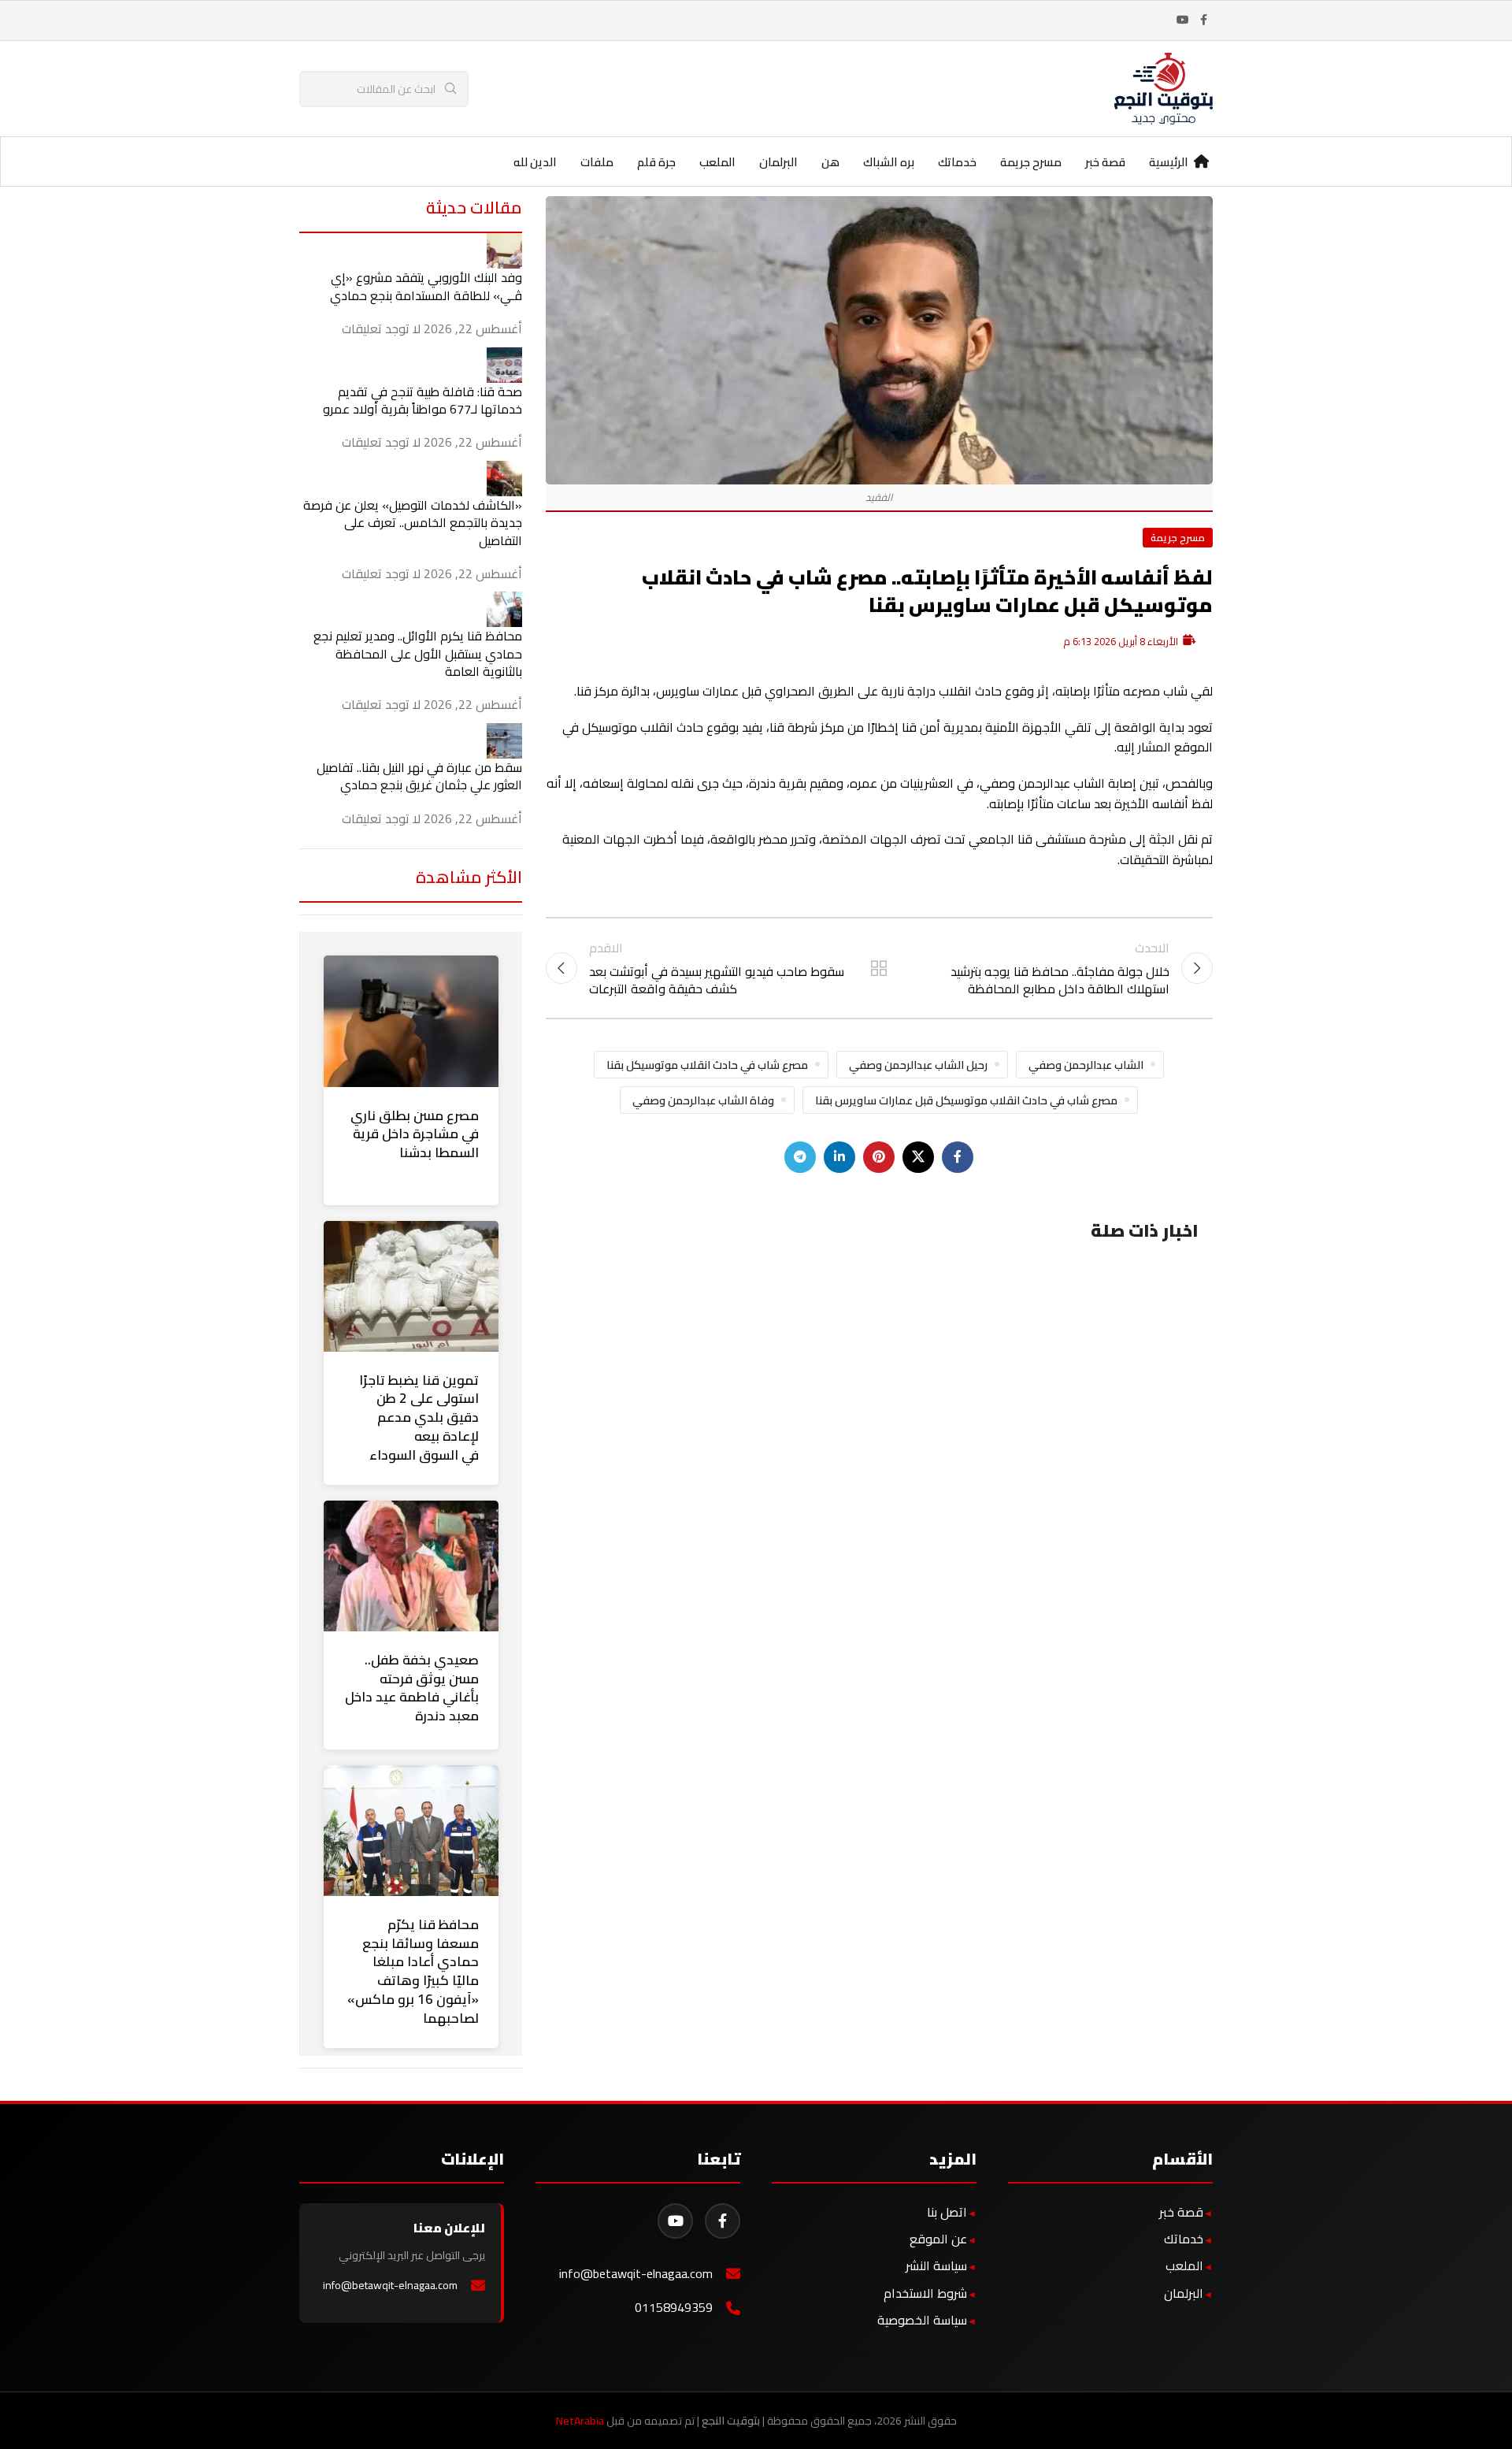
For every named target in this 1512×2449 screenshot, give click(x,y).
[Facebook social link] (1203, 20)
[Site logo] (1164, 87)
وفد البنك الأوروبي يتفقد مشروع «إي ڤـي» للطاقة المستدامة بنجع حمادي (426, 286)
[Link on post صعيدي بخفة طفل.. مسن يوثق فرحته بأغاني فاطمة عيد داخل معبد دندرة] (411, 1566)
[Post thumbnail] (504, 250)
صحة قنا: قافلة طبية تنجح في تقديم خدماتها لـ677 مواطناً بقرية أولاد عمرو (422, 400)
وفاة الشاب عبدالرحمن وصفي (703, 1100)
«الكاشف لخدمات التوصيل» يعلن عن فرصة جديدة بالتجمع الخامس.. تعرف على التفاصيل (413, 523)
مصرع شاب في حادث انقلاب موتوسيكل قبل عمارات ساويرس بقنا (966, 1100)
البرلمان (1184, 2293)
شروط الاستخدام (925, 2293)
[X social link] (918, 1157)
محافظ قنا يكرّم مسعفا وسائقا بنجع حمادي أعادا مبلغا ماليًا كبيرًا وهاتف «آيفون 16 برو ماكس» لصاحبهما (413, 1971)
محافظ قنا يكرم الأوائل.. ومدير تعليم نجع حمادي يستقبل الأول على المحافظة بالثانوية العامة (418, 653)
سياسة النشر (936, 2265)
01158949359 (674, 2308)
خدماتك (1184, 2239)
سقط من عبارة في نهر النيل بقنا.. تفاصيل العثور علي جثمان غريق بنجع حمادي (419, 776)
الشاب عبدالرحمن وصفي (1086, 1065)
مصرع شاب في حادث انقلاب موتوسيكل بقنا (707, 1065)
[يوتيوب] (675, 2221)
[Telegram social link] (800, 1157)
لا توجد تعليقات (381, 328)
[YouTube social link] (1183, 20)
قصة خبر (1181, 2212)
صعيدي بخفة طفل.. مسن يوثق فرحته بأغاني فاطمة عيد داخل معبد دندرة (412, 1688)
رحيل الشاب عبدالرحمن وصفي (918, 1065)
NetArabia (580, 2421)
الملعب (1184, 2265)
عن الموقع (938, 2239)
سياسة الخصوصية (922, 2320)
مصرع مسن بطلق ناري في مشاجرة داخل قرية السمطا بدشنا (415, 1134)
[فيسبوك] (723, 2221)
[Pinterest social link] (879, 1157)
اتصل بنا (947, 2212)
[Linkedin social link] (839, 1157)
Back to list (879, 968)
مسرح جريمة (1178, 537)
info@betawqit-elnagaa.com (636, 2274)
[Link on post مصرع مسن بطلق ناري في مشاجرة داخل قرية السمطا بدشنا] (411, 1021)
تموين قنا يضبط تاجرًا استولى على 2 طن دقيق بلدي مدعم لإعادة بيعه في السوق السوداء (419, 1417)
